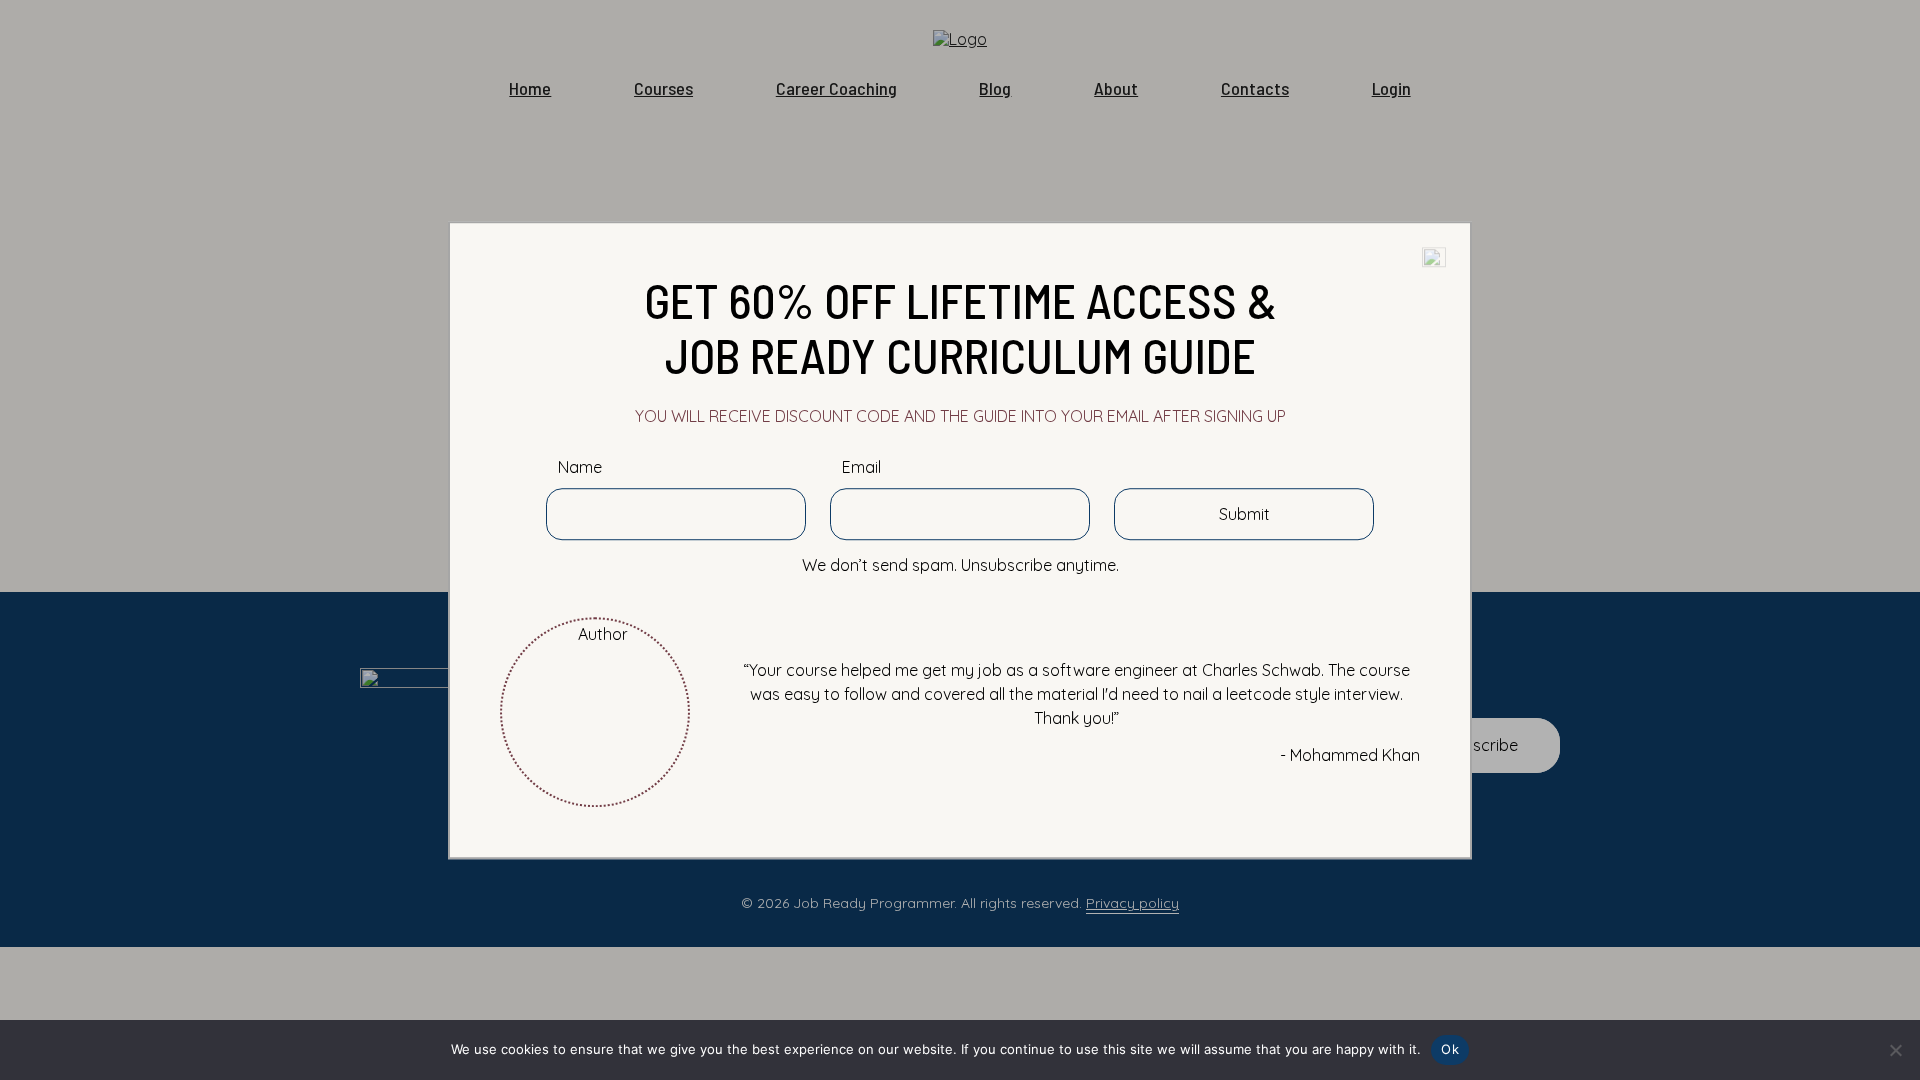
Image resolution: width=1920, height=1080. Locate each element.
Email (861, 467)
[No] (1895, 1050)
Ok (1450, 1049)
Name (580, 467)
